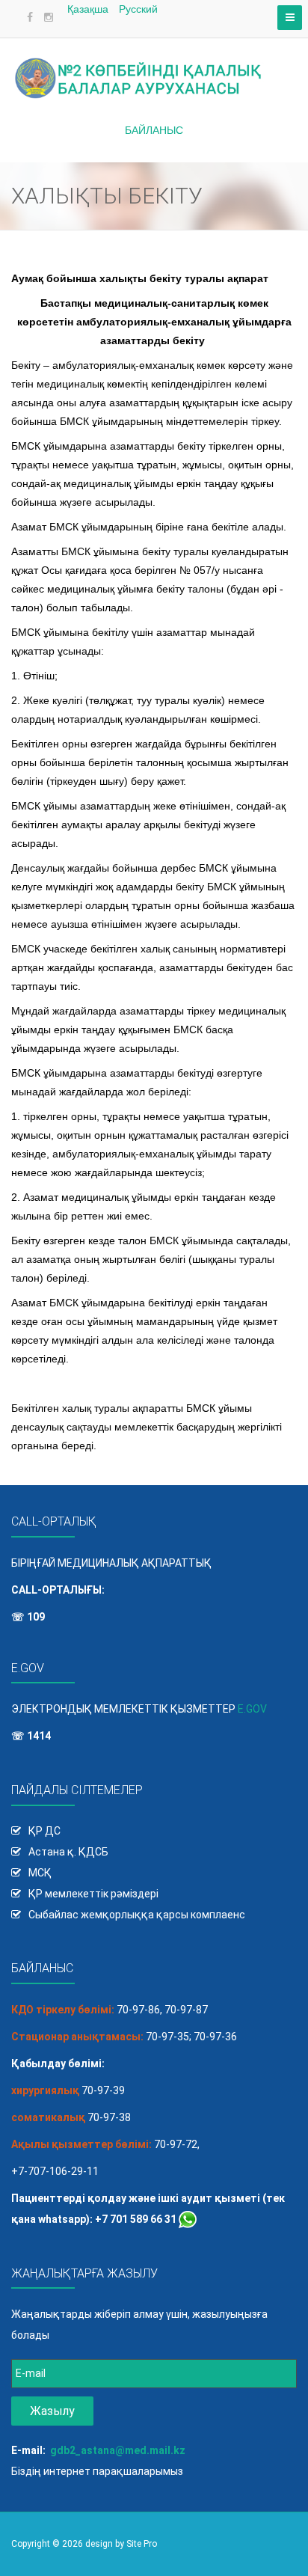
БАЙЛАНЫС (154, 130)
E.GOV (252, 1709)
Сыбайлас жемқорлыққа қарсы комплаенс (137, 1915)
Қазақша (89, 9)
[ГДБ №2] (154, 69)
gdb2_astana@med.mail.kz (118, 2450)
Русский (138, 9)
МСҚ (40, 1873)
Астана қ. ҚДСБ (68, 1852)
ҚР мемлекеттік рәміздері (93, 1894)
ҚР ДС (44, 1831)
